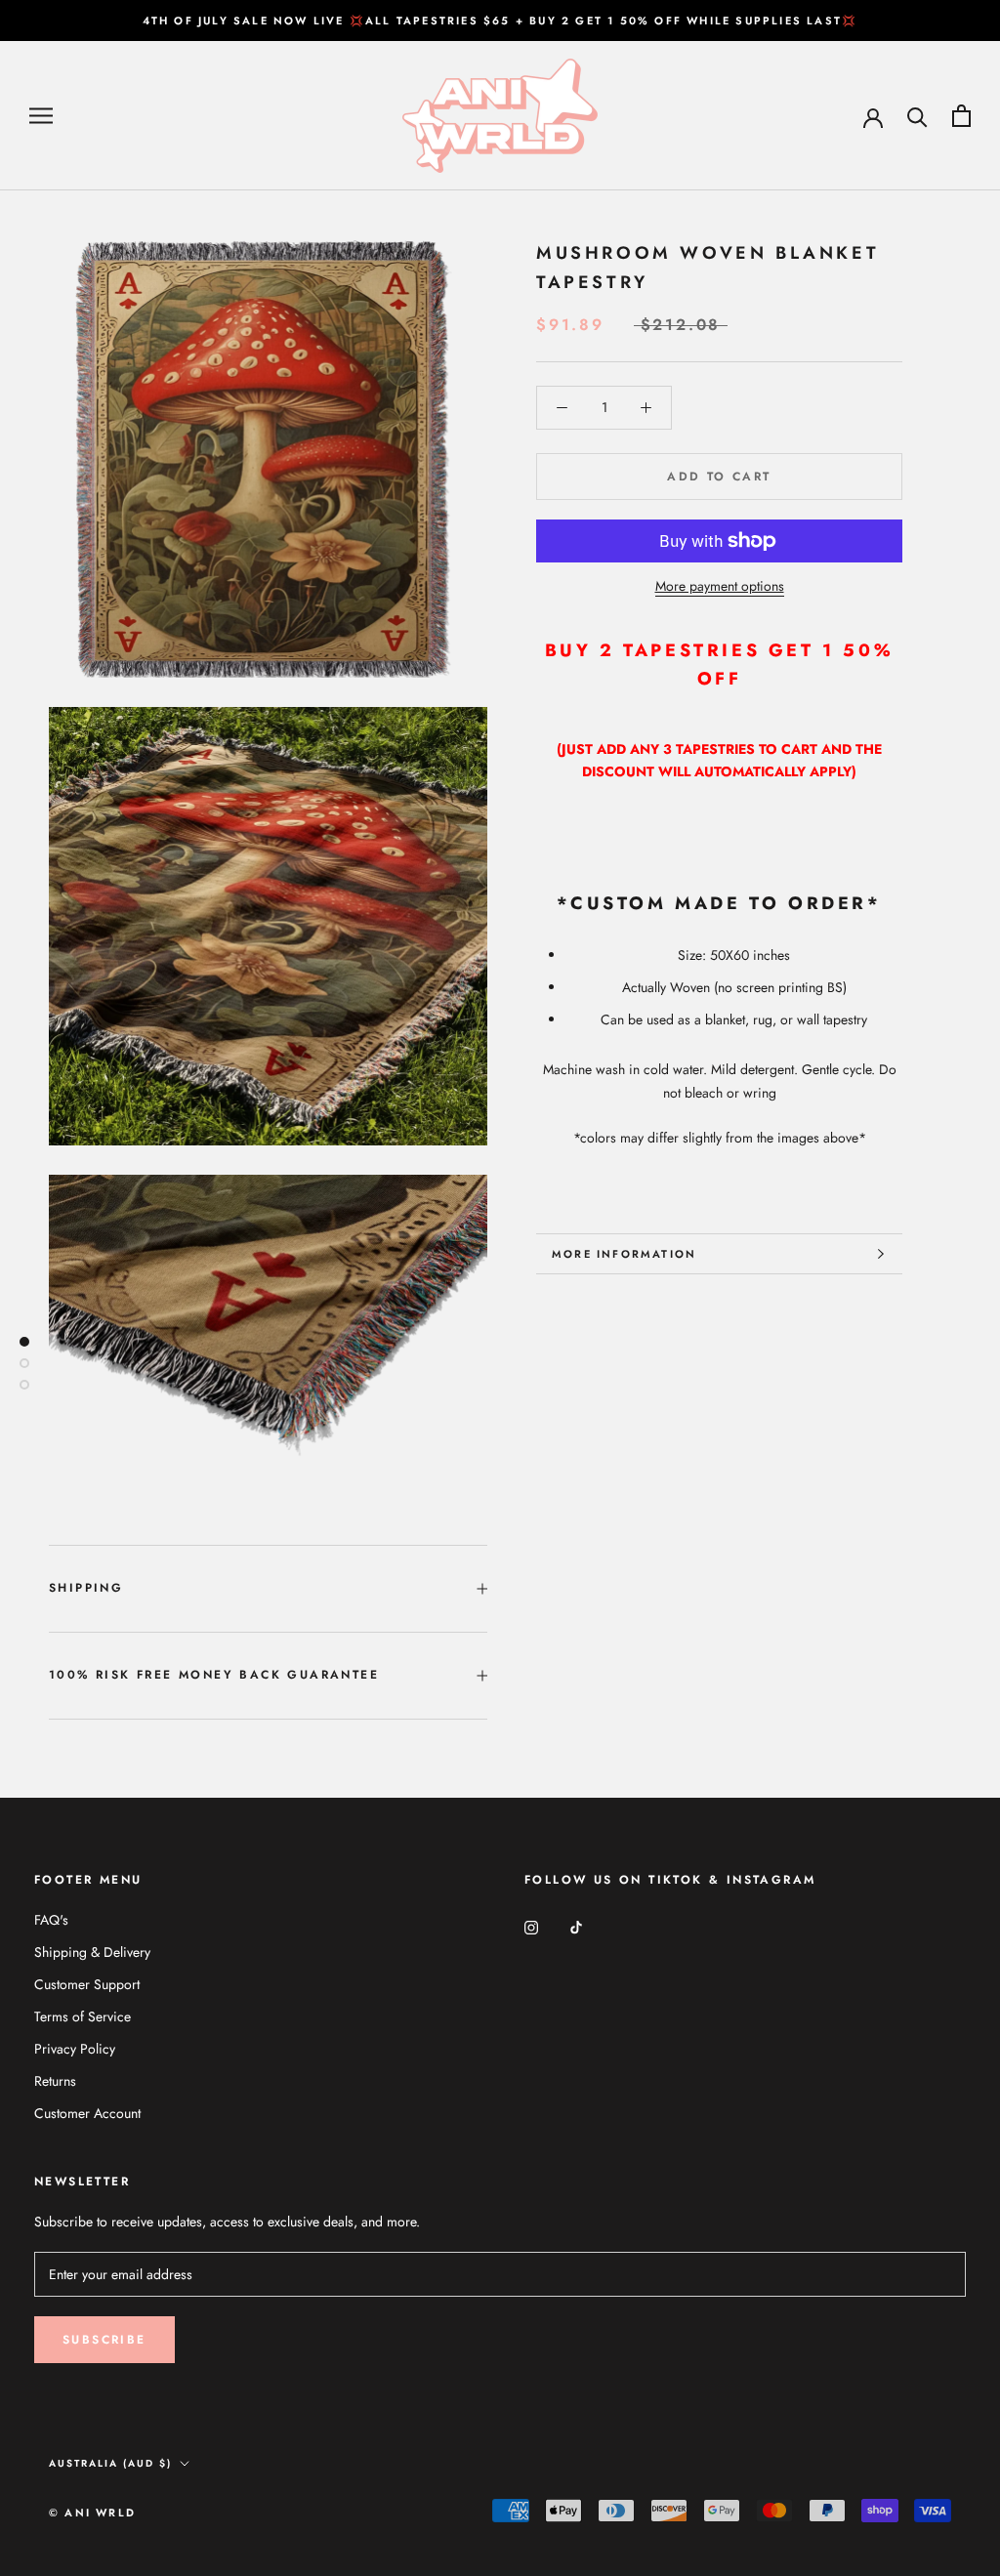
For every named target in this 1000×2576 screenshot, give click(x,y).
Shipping (86, 1588)
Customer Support (87, 1984)
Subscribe (104, 2340)
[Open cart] (961, 116)
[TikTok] (576, 1927)
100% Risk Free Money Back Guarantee (214, 1675)
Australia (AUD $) (110, 2463)
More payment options (720, 586)
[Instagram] (531, 1927)
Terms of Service (83, 2016)
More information (624, 1254)
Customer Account (87, 2113)
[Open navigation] (41, 116)
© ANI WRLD (92, 2513)
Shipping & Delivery (92, 1952)
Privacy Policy (75, 2049)
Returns (55, 2081)
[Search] (917, 116)
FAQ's (51, 1920)
